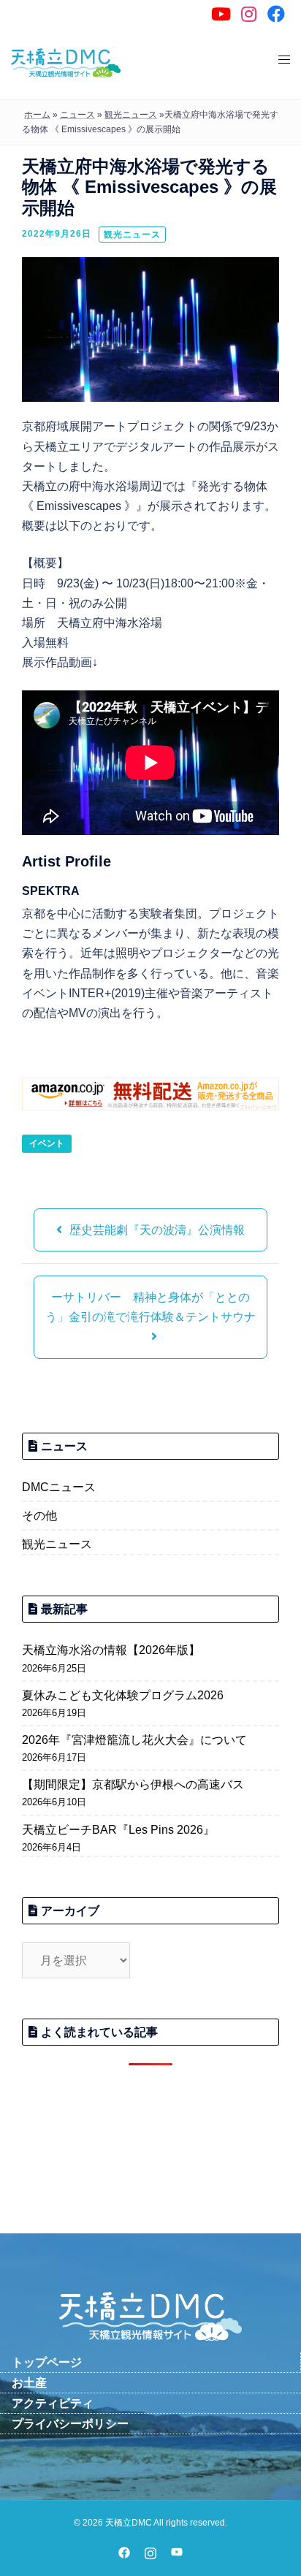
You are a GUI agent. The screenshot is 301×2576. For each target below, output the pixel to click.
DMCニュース (59, 1487)
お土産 (29, 2383)
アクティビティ (53, 2403)
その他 (39, 1516)
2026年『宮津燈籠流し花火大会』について (134, 1740)
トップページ (47, 2362)
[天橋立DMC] (66, 62)
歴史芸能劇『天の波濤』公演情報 (157, 1230)
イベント (47, 1143)
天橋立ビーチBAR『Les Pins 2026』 (118, 1830)
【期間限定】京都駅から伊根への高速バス (133, 1784)
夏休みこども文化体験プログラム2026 (123, 1695)
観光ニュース (132, 235)
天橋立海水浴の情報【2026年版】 (111, 1650)
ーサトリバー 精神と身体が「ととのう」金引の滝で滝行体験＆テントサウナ (150, 1307)
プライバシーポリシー (70, 2424)
